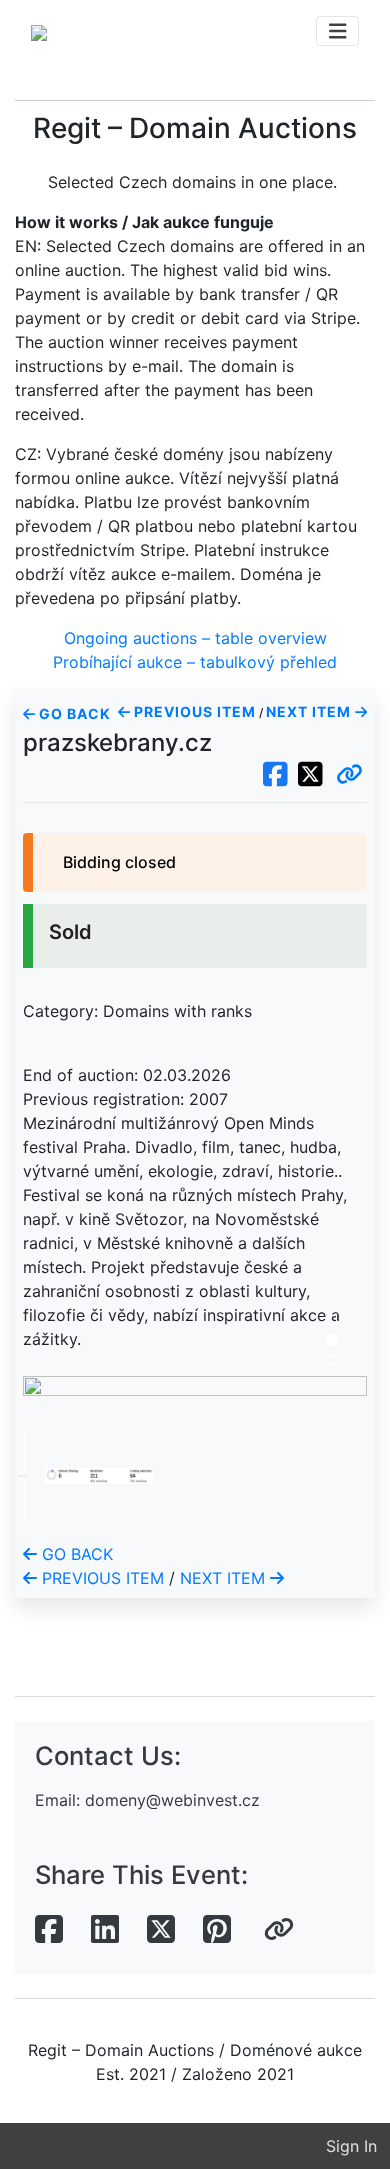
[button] (349, 775)
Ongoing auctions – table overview (195, 638)
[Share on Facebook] (49, 1930)
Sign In (351, 2146)
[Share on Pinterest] (217, 1930)
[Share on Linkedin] (105, 1930)
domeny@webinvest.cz (172, 1800)
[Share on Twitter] (161, 1930)
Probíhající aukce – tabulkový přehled (195, 662)
